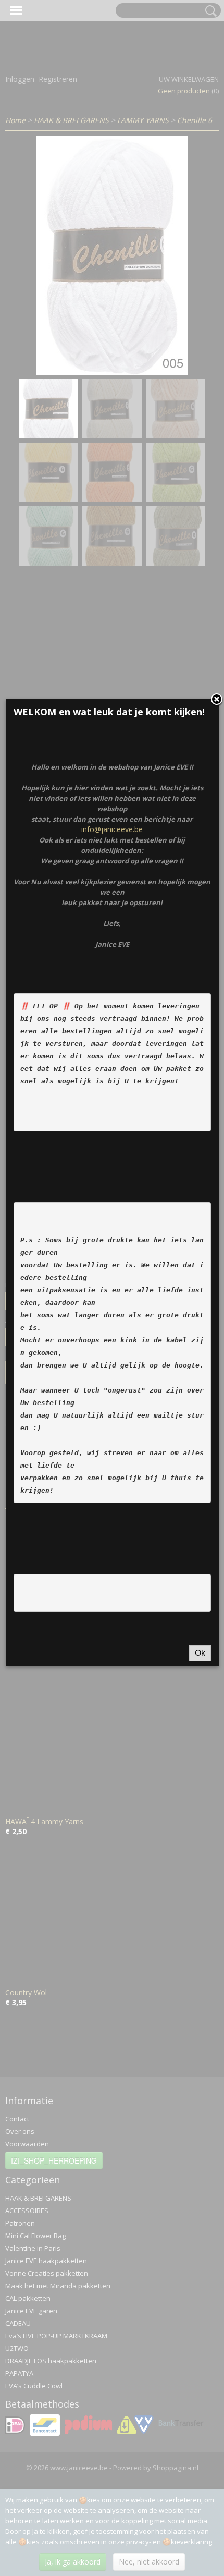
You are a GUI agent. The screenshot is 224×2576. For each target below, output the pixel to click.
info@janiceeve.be (112, 829)
